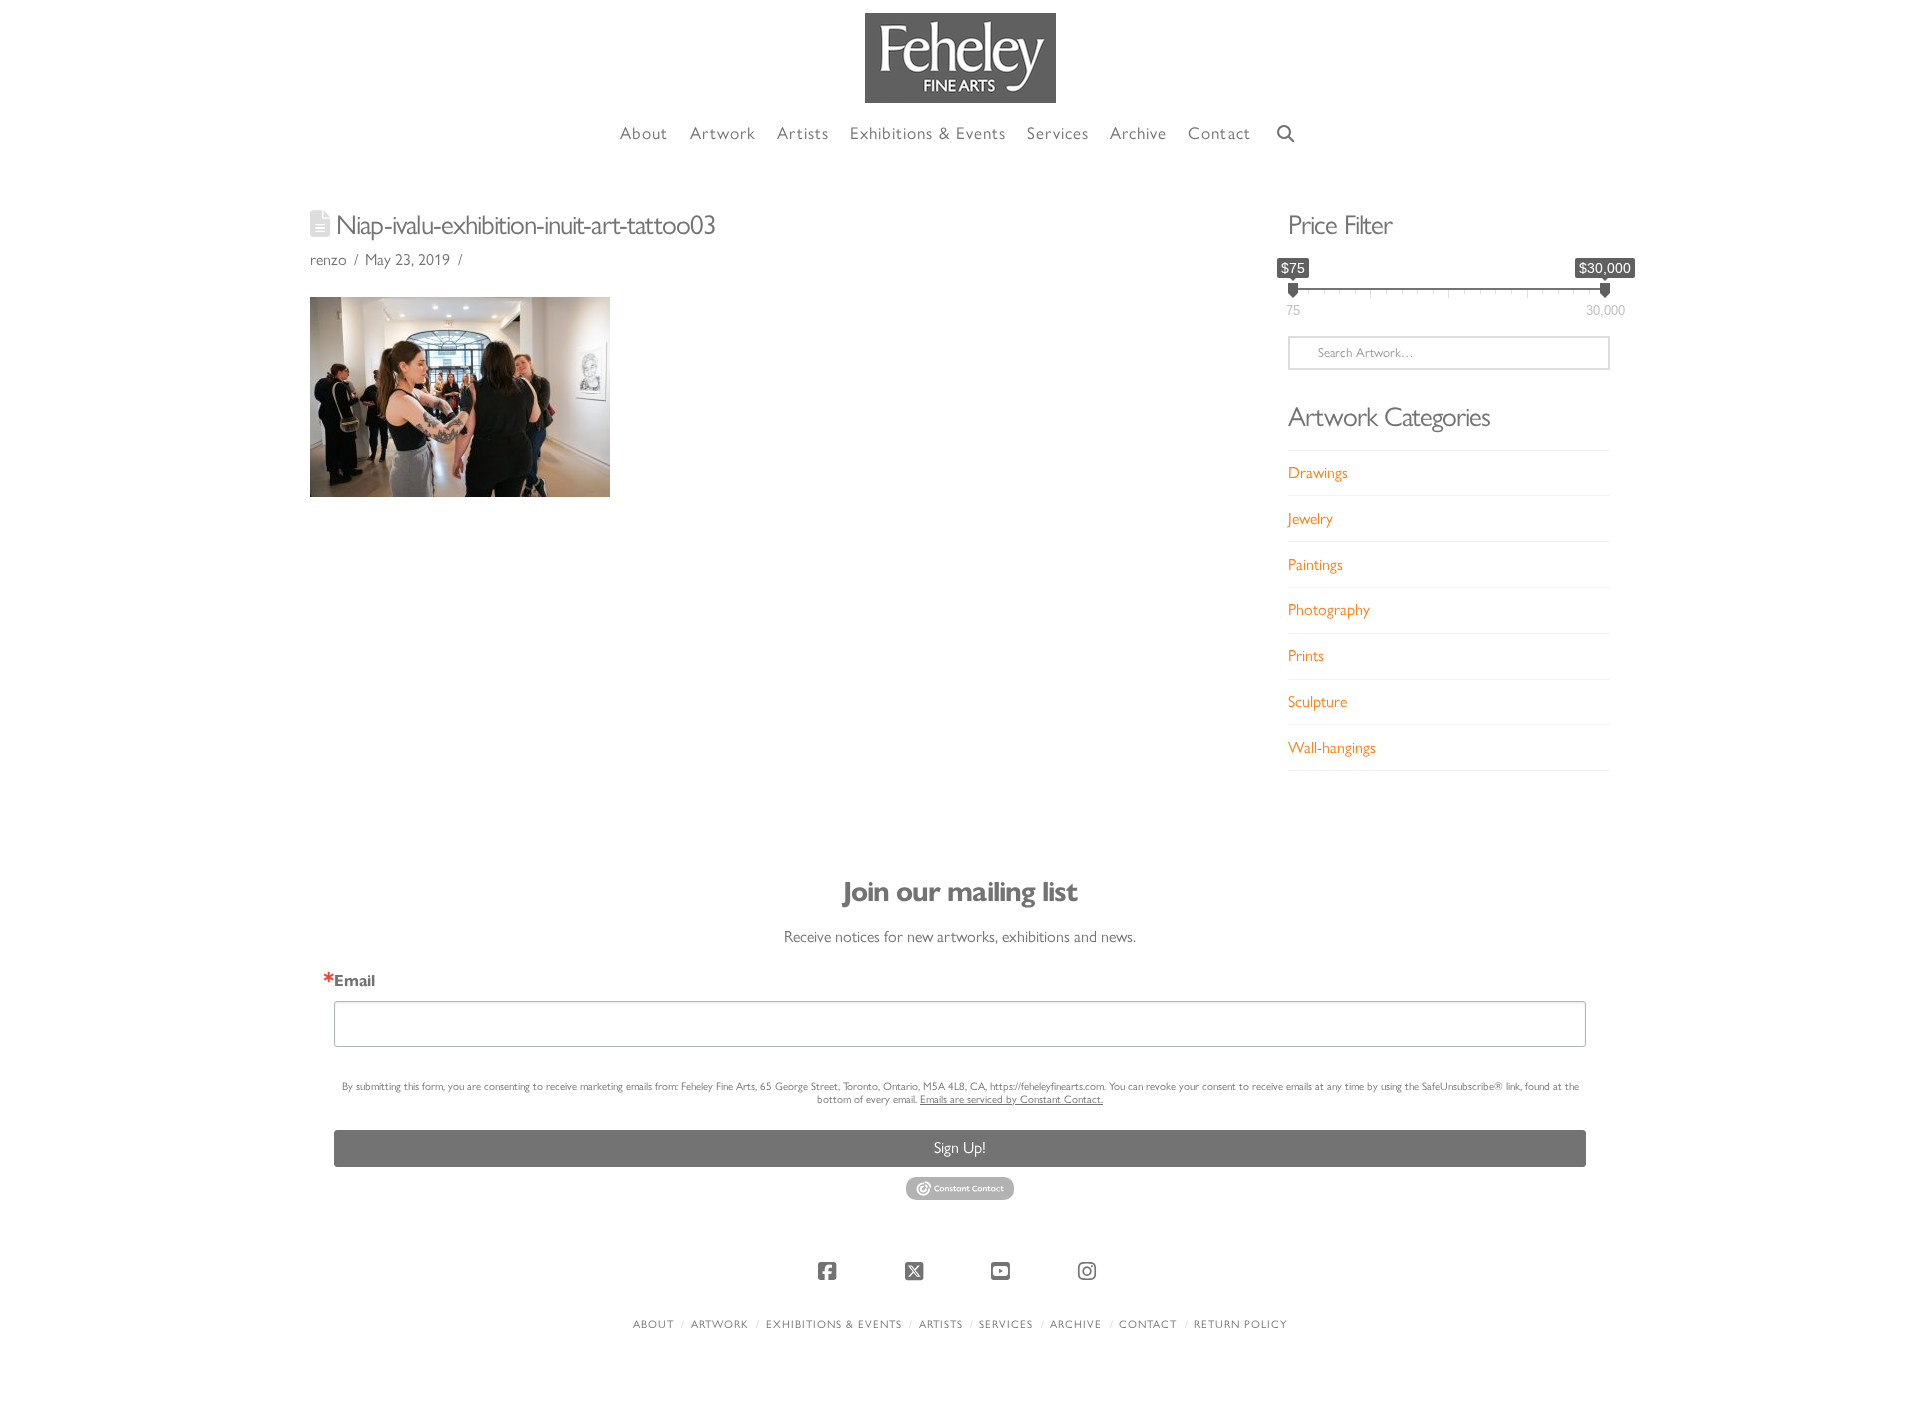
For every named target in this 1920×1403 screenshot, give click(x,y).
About (653, 1324)
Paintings (1315, 564)
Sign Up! (960, 1147)
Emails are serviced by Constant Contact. (1011, 1099)
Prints (1306, 655)
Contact (1148, 1324)
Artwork (720, 1324)
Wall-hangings (1332, 747)
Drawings (1318, 472)
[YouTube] (1003, 1271)
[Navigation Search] (1286, 134)
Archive (1076, 1324)
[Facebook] (830, 1271)
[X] (917, 1271)
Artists (941, 1324)
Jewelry (1310, 518)
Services (1006, 1324)
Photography (1329, 609)
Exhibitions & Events (834, 1324)
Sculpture (1317, 701)
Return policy (1240, 1324)
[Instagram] (1090, 1271)
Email (354, 981)
